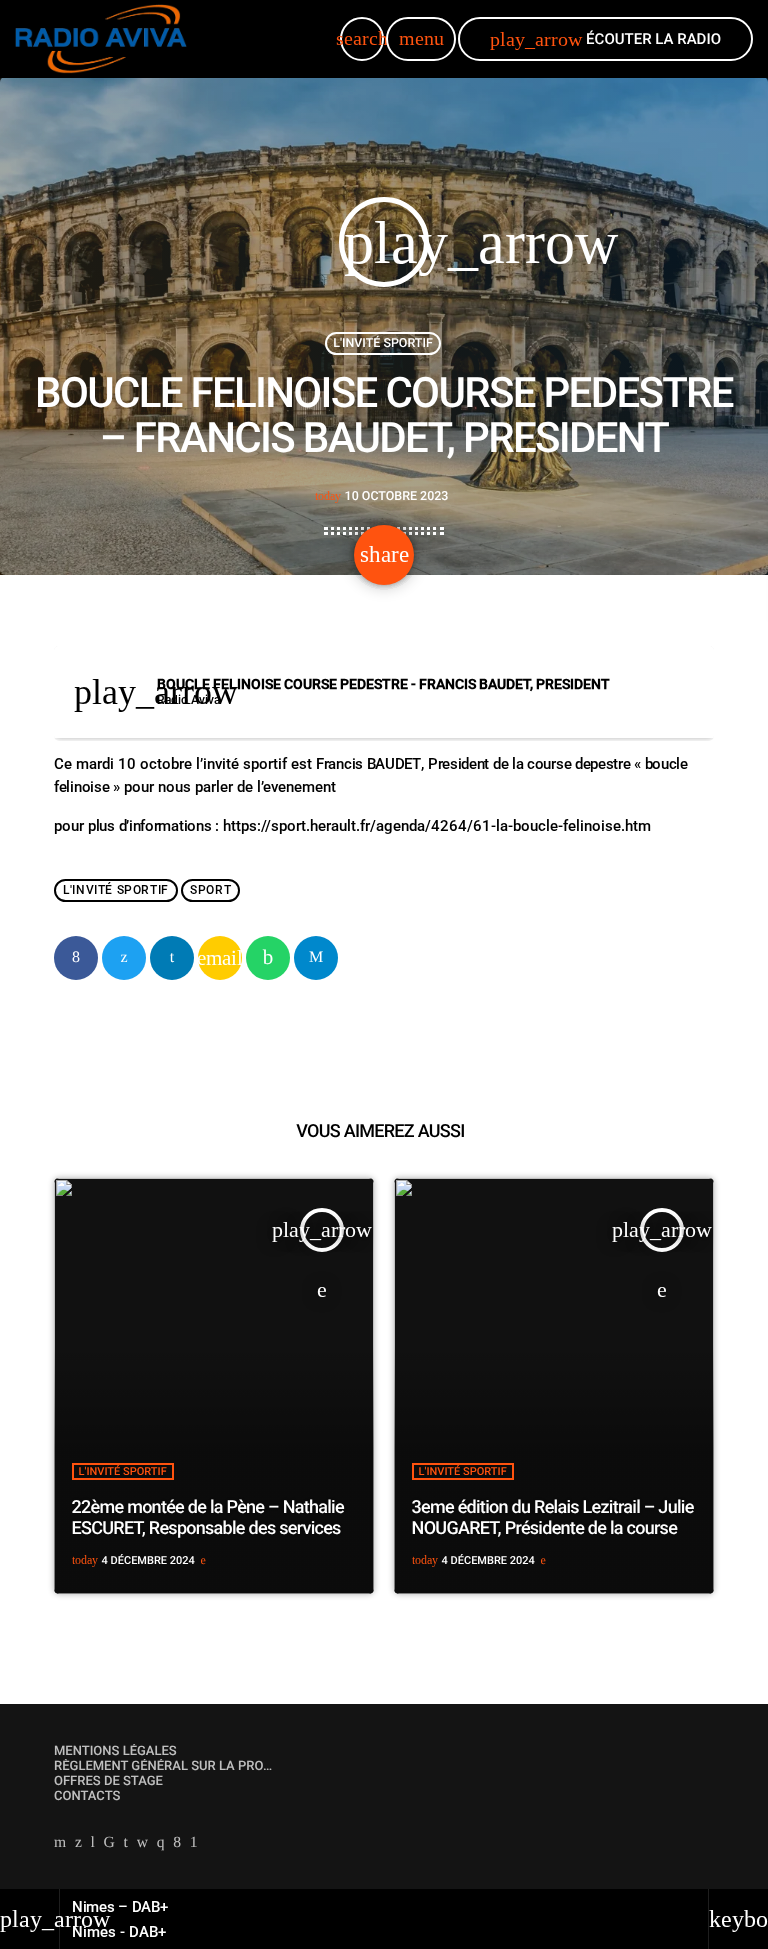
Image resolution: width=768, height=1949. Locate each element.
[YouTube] (60, 1844)
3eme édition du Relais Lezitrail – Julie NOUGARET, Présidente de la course (553, 1518)
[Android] (194, 1844)
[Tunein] (93, 1844)
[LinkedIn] (126, 1844)
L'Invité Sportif (383, 343)
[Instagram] (161, 1844)
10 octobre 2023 (382, 496)
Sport (210, 891)
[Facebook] (177, 1844)
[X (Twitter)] (78, 1844)
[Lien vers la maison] (101, 39)
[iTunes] (142, 1844)
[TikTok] (109, 1844)
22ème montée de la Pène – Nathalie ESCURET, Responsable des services (208, 1518)
